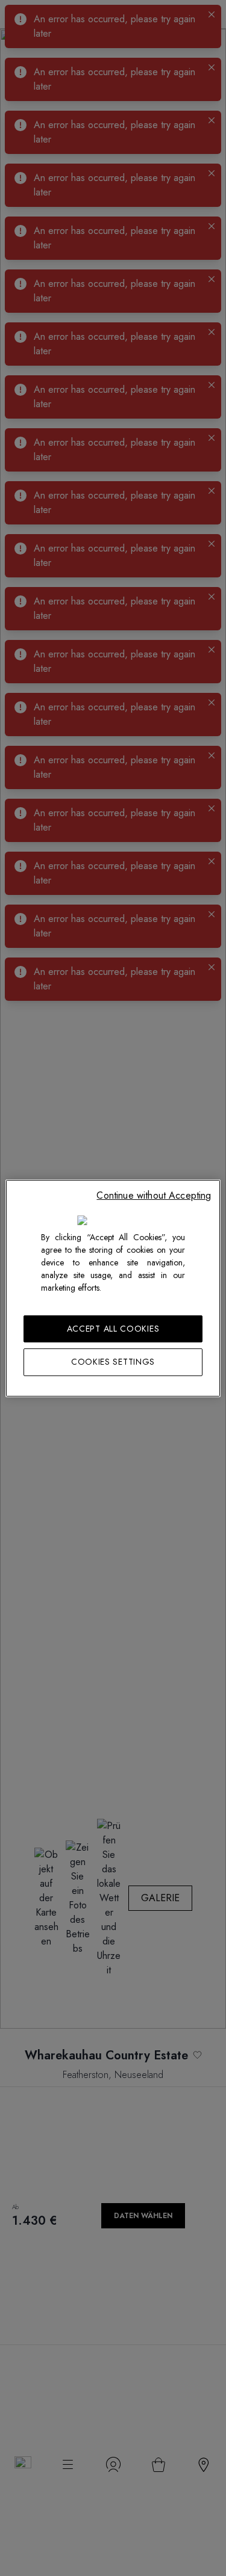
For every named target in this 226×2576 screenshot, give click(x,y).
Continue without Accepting (154, 1195)
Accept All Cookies (113, 1328)
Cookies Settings (113, 1362)
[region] (113, 1288)
